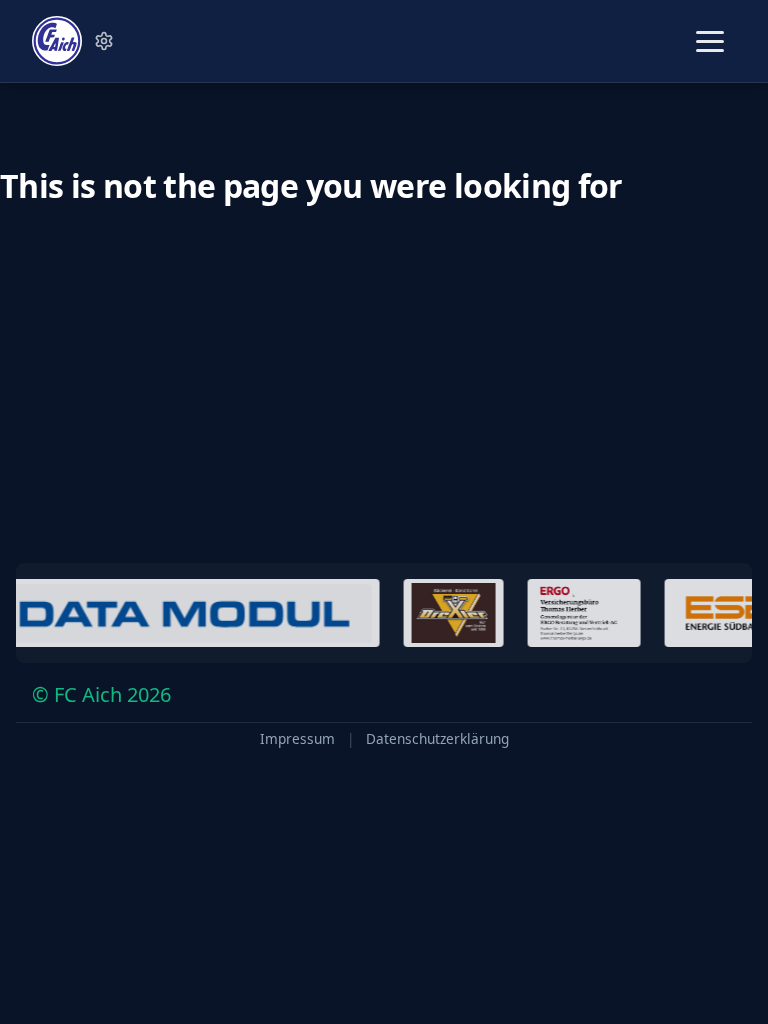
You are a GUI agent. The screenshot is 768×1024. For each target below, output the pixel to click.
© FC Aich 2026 (101, 694)
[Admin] (104, 41)
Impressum (297, 739)
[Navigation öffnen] (710, 41)
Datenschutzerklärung (437, 739)
